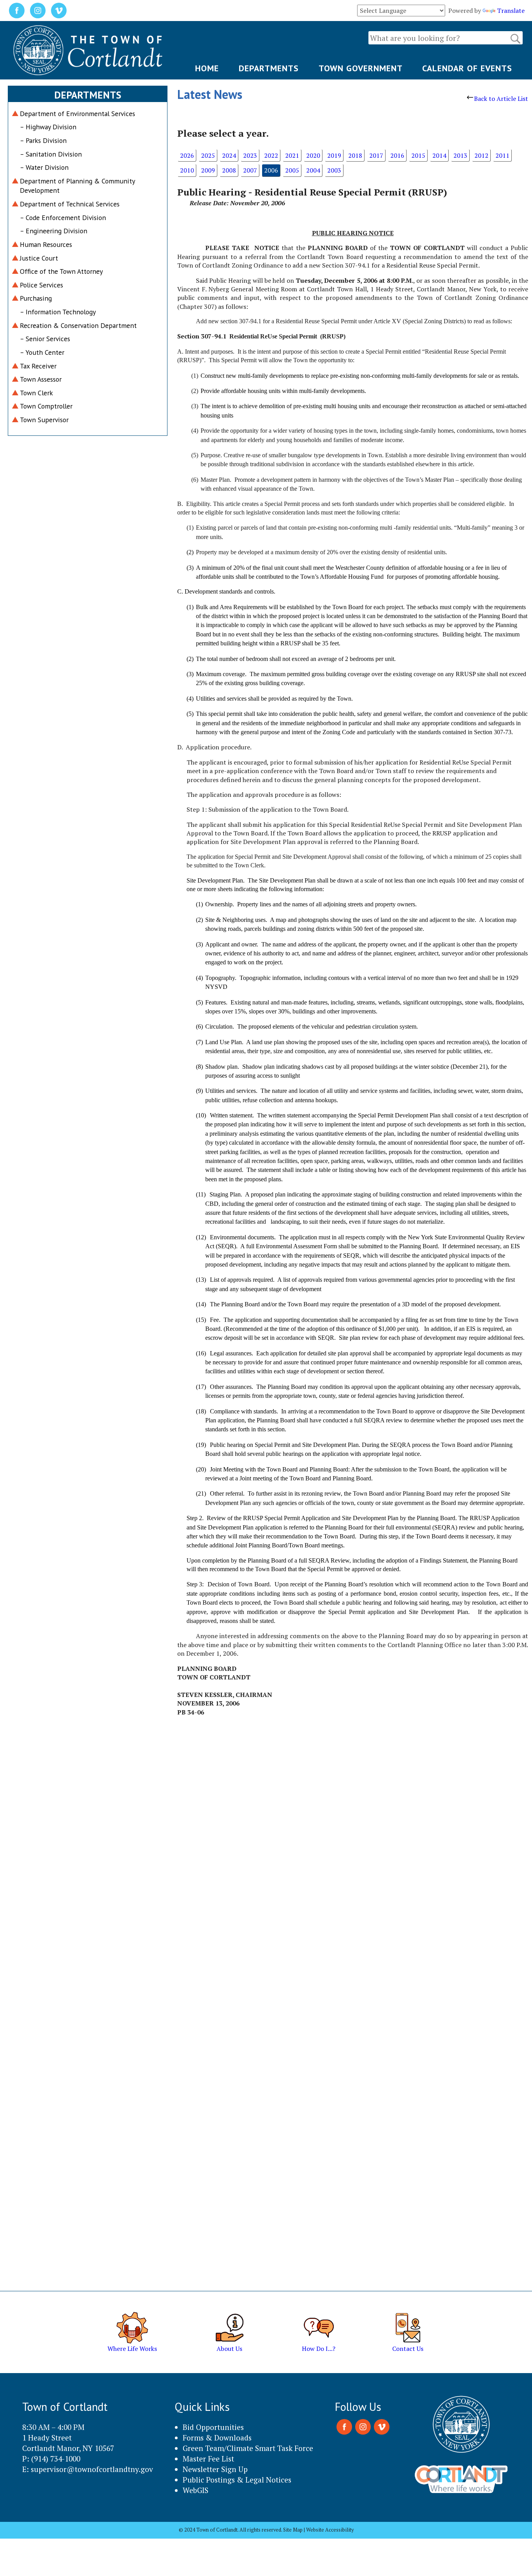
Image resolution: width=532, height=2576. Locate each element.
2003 (334, 170)
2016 (397, 155)
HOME (207, 68)
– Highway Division (48, 127)
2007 (250, 170)
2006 (271, 170)
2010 (187, 170)
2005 (292, 170)
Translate (511, 11)
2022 (271, 155)
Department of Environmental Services (78, 114)
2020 (313, 155)
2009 (208, 170)
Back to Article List (501, 99)
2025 (208, 155)
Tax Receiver (38, 366)
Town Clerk (36, 393)
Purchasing (36, 298)
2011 (502, 155)
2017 (376, 155)
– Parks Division (43, 140)
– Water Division (44, 167)
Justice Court (39, 258)
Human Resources (46, 244)
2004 (313, 170)
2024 (229, 155)
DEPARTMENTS (269, 68)
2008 (229, 170)
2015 (418, 155)
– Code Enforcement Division (63, 218)
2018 (355, 155)
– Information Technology (58, 312)
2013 (460, 155)
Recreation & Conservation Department (78, 325)
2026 (187, 155)
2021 (292, 155)
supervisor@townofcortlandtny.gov (92, 2469)
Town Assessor (41, 379)
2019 (334, 155)
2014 (439, 155)
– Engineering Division (54, 231)
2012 (481, 155)
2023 (250, 155)
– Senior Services (45, 339)
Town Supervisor (44, 420)
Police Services (41, 285)
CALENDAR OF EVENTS (467, 68)
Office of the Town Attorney (61, 271)
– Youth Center (42, 352)
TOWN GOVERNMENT (361, 68)
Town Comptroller (46, 406)
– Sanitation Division (51, 154)
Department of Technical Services (70, 204)
